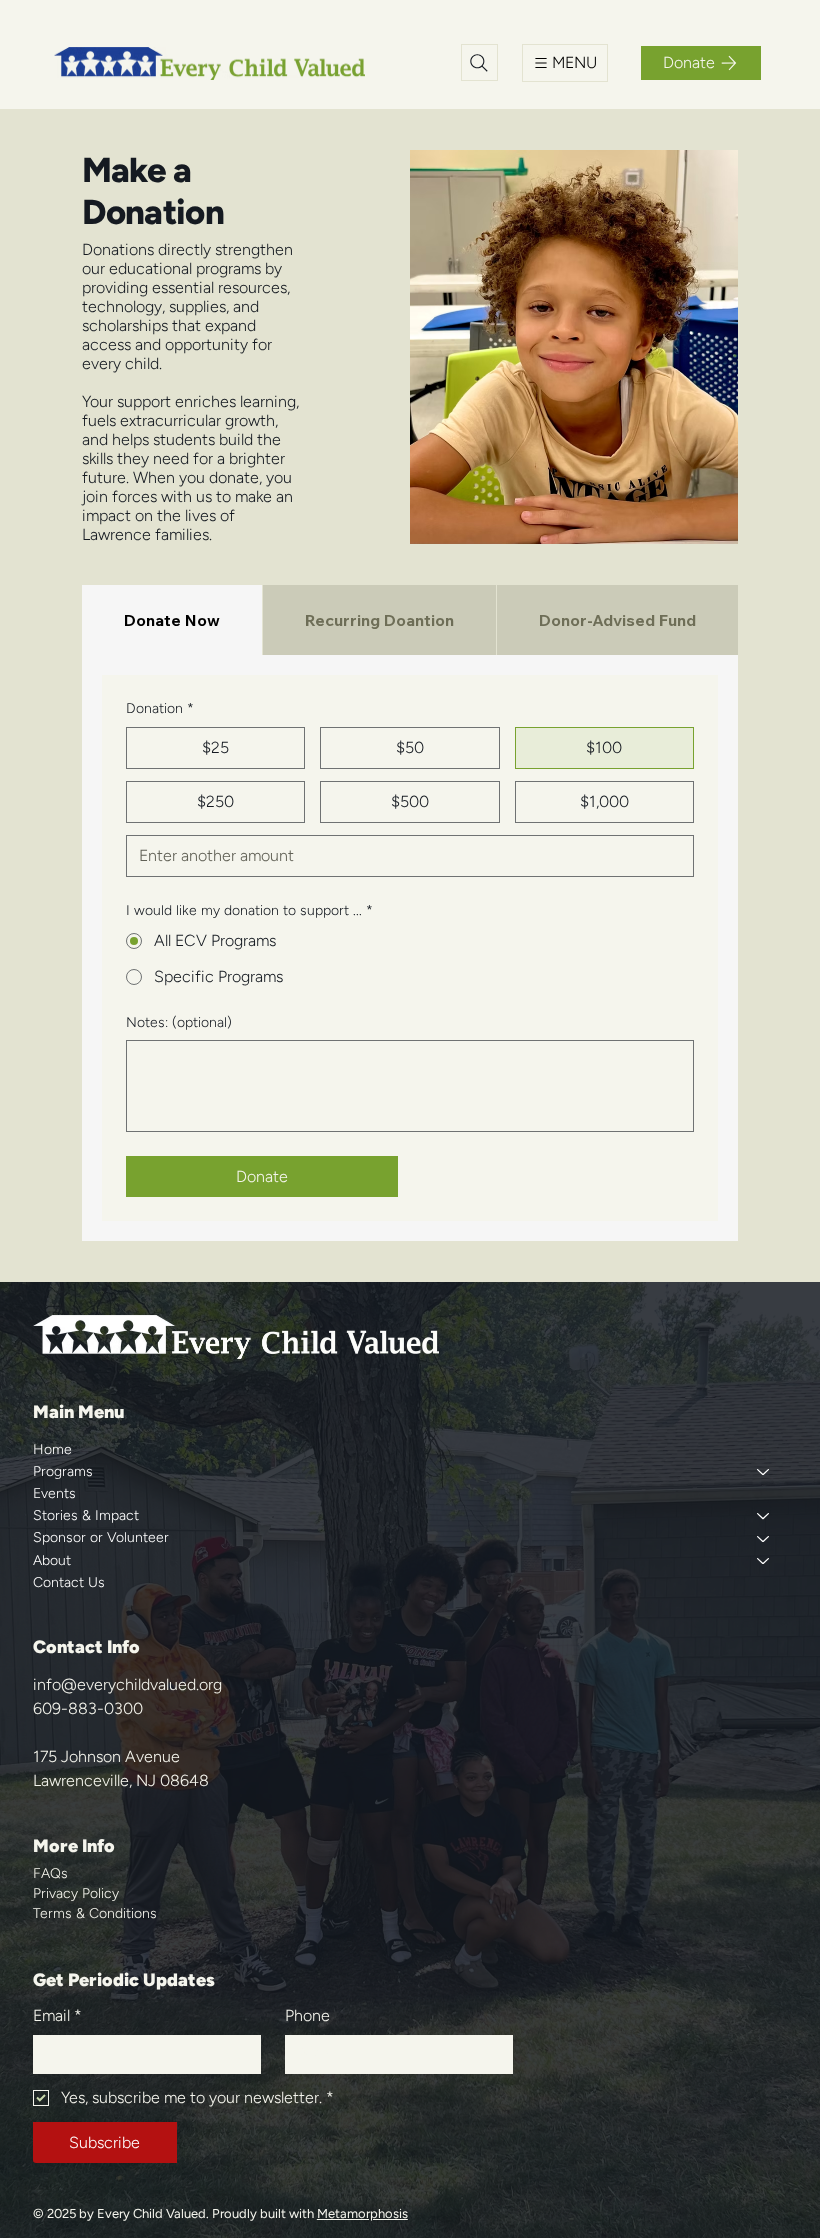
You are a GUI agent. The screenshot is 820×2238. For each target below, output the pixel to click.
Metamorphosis (362, 2213)
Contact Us (69, 1582)
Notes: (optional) (179, 1022)
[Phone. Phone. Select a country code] (318, 2054)
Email (57, 2015)
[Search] (479, 62)
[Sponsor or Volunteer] (762, 1538)
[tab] (172, 620)
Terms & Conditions (95, 1913)
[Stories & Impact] (762, 1516)
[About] (762, 1561)
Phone (307, 2015)
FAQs (50, 1873)
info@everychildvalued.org (127, 1684)
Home (52, 1449)
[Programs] (762, 1472)
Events (54, 1493)
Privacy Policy (76, 1893)
